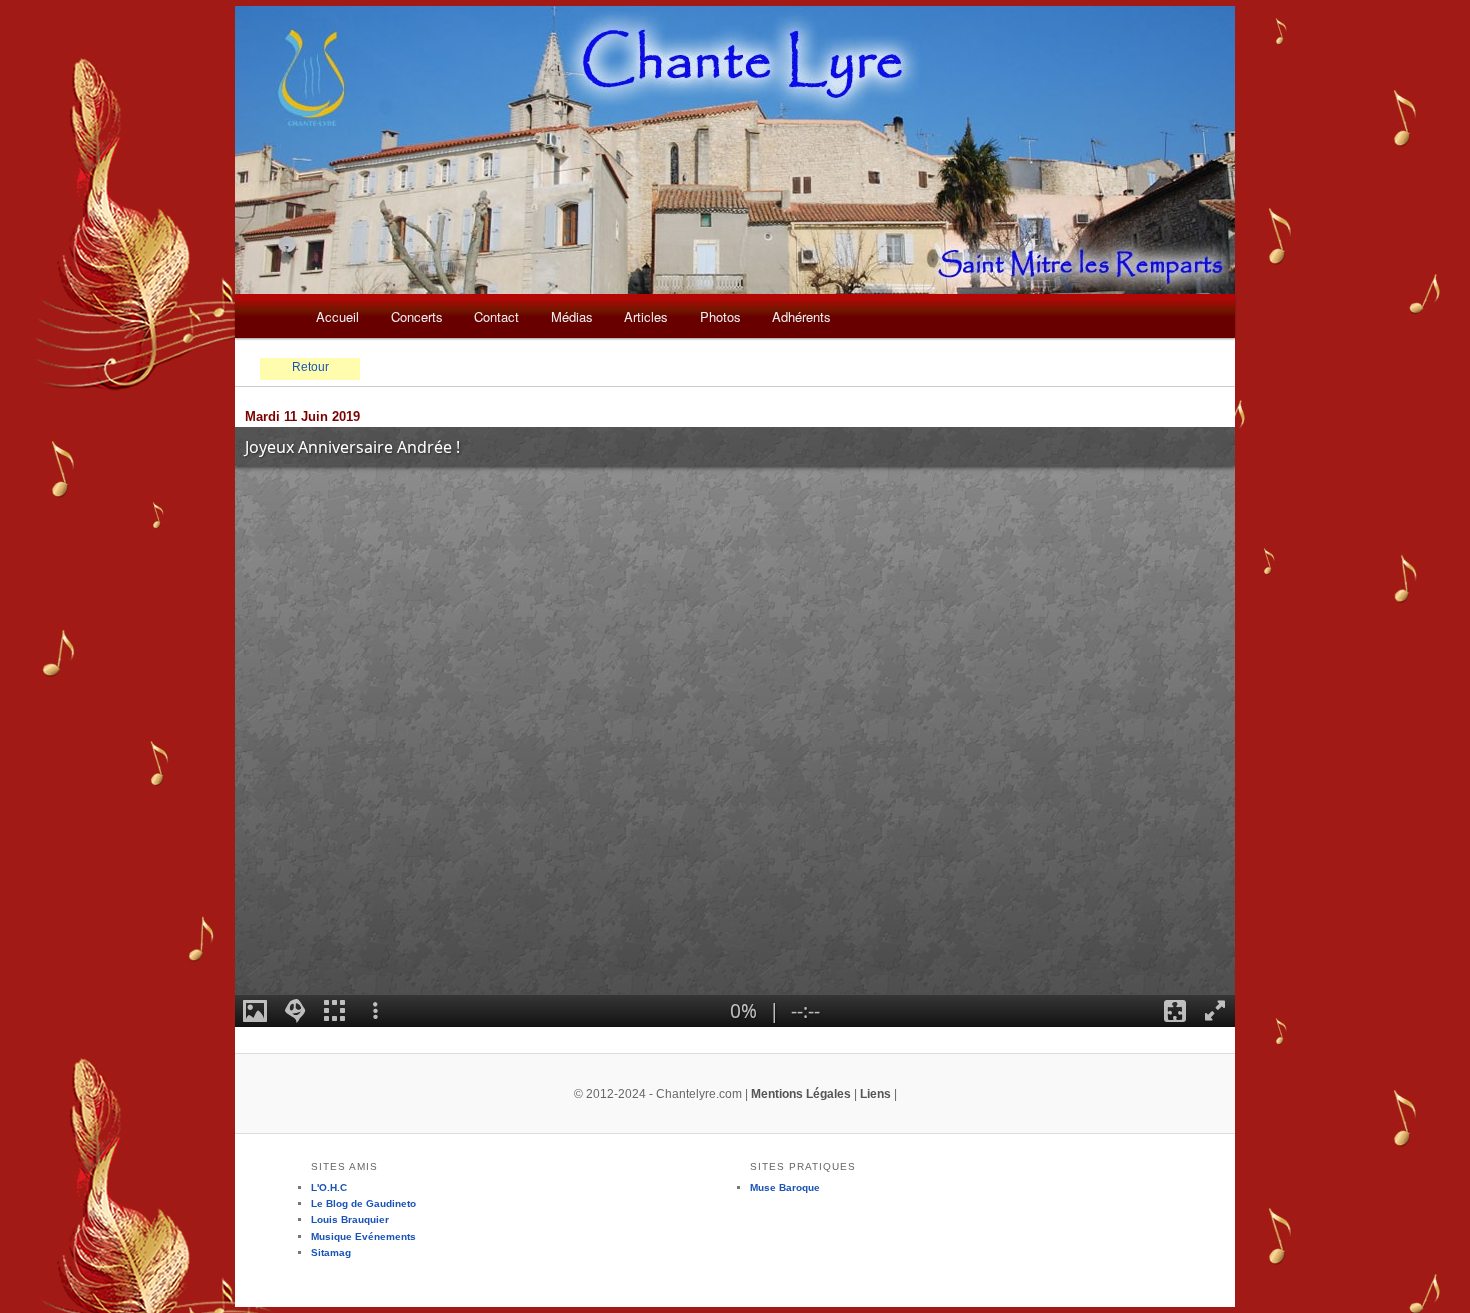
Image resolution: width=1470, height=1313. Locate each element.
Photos (720, 316)
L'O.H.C (329, 1187)
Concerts (417, 316)
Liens (875, 1094)
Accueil (337, 316)
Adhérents (801, 316)
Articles (646, 316)
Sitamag (331, 1252)
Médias (572, 316)
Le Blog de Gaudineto (363, 1203)
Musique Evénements (363, 1236)
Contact (496, 316)
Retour (310, 367)
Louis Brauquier (350, 1219)
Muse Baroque (785, 1187)
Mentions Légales (801, 1094)
